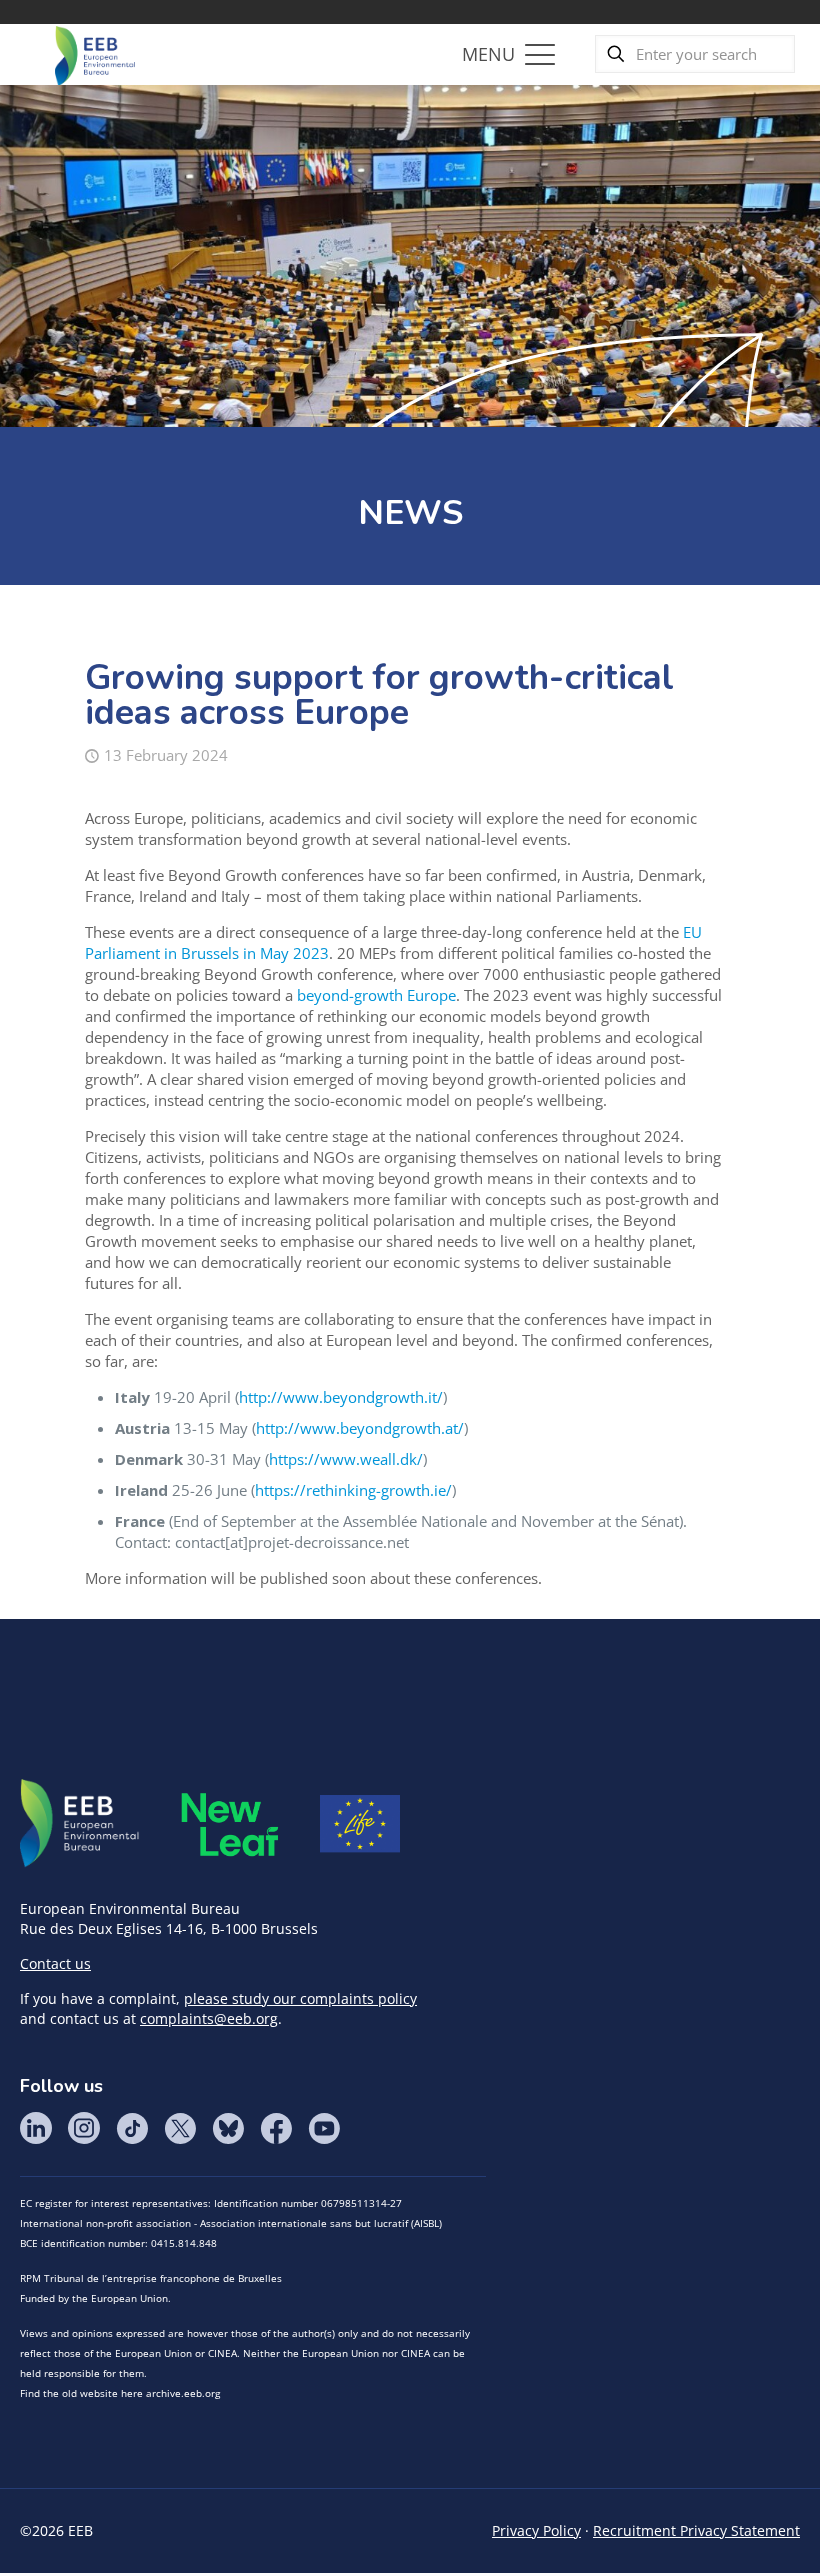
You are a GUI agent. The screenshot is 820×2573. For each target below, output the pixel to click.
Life (360, 1824)
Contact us (55, 1963)
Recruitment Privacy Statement (696, 2530)
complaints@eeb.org (209, 2018)
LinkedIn (36, 2128)
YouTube (324, 2128)
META (230, 1824)
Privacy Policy (536, 2530)
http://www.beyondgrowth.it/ (341, 1397)
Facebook (276, 2128)
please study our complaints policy (300, 1998)
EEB (80, 1824)
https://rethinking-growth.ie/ (353, 1490)
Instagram (84, 2128)
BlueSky (228, 2128)
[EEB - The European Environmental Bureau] (95, 54)
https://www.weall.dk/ (346, 1459)
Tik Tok (132, 2128)
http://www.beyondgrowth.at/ (360, 1428)
